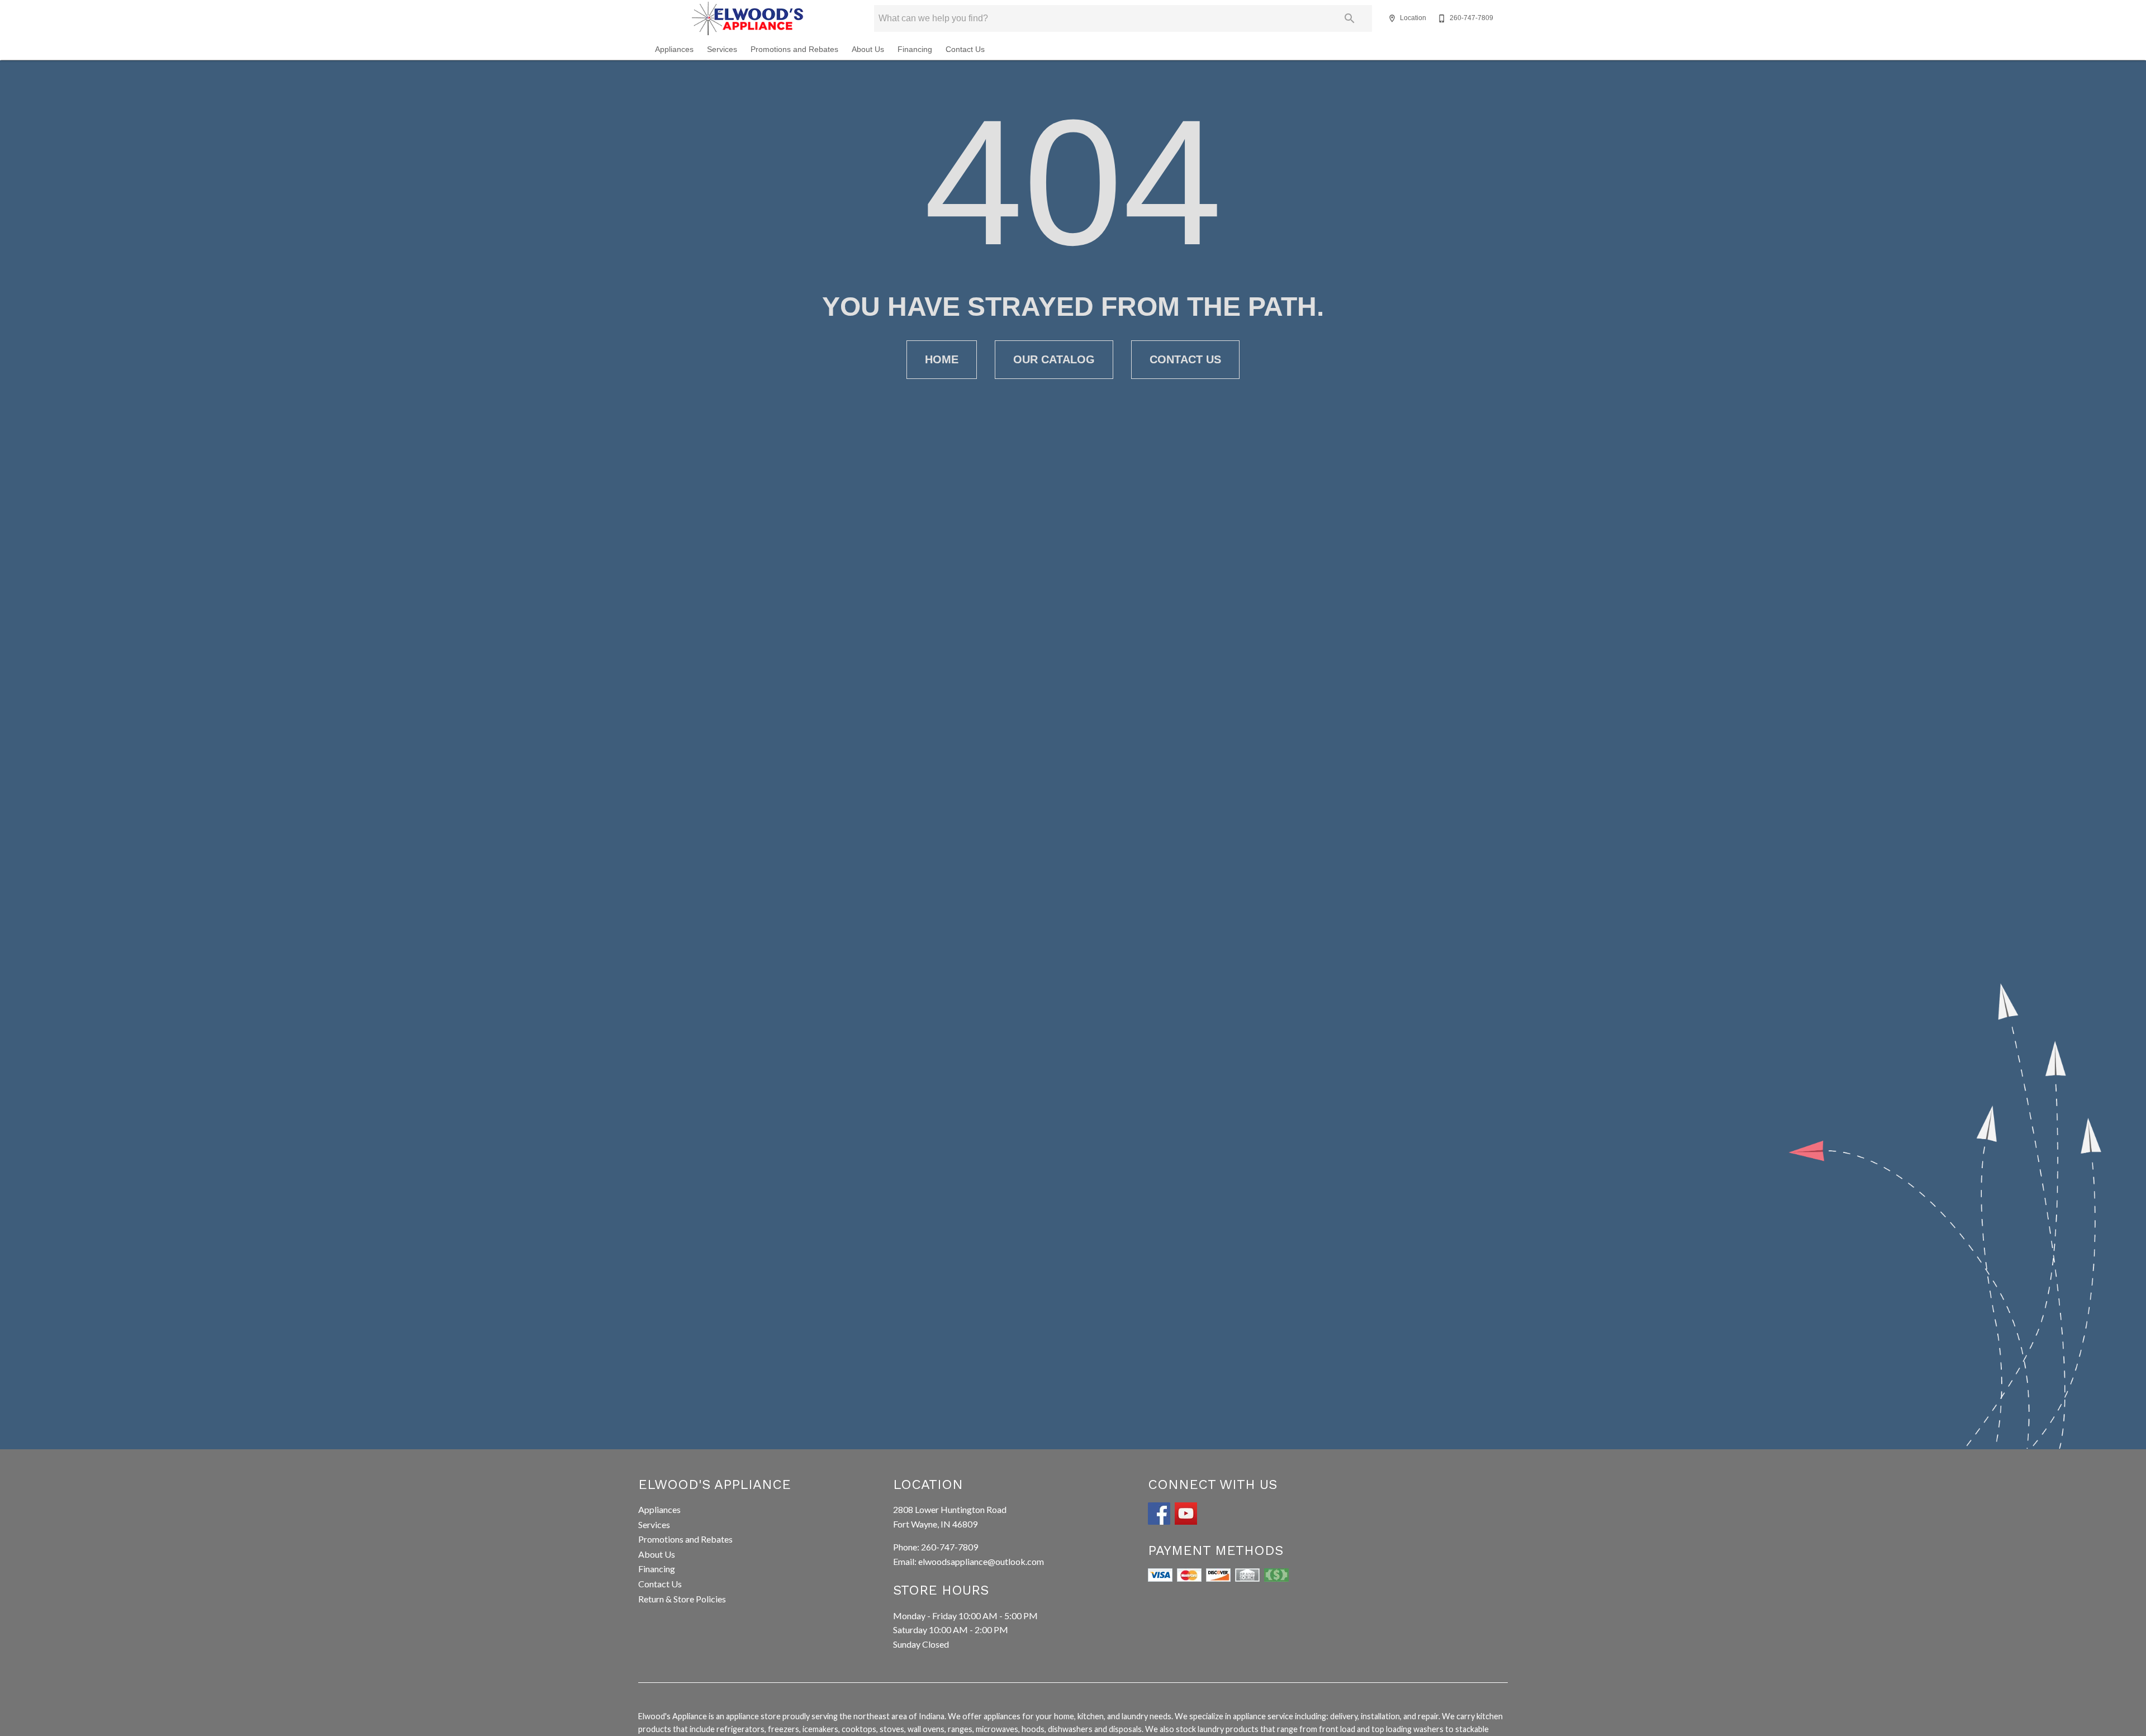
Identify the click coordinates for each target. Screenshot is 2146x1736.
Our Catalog (1054, 359)
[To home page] (747, 18)
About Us (868, 49)
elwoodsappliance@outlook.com (981, 1561)
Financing (915, 49)
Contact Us (965, 49)
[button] (1392, 18)
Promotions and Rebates (794, 49)
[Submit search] (1350, 18)
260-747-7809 (949, 1547)
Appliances (674, 49)
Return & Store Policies (682, 1599)
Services (722, 49)
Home (942, 359)
